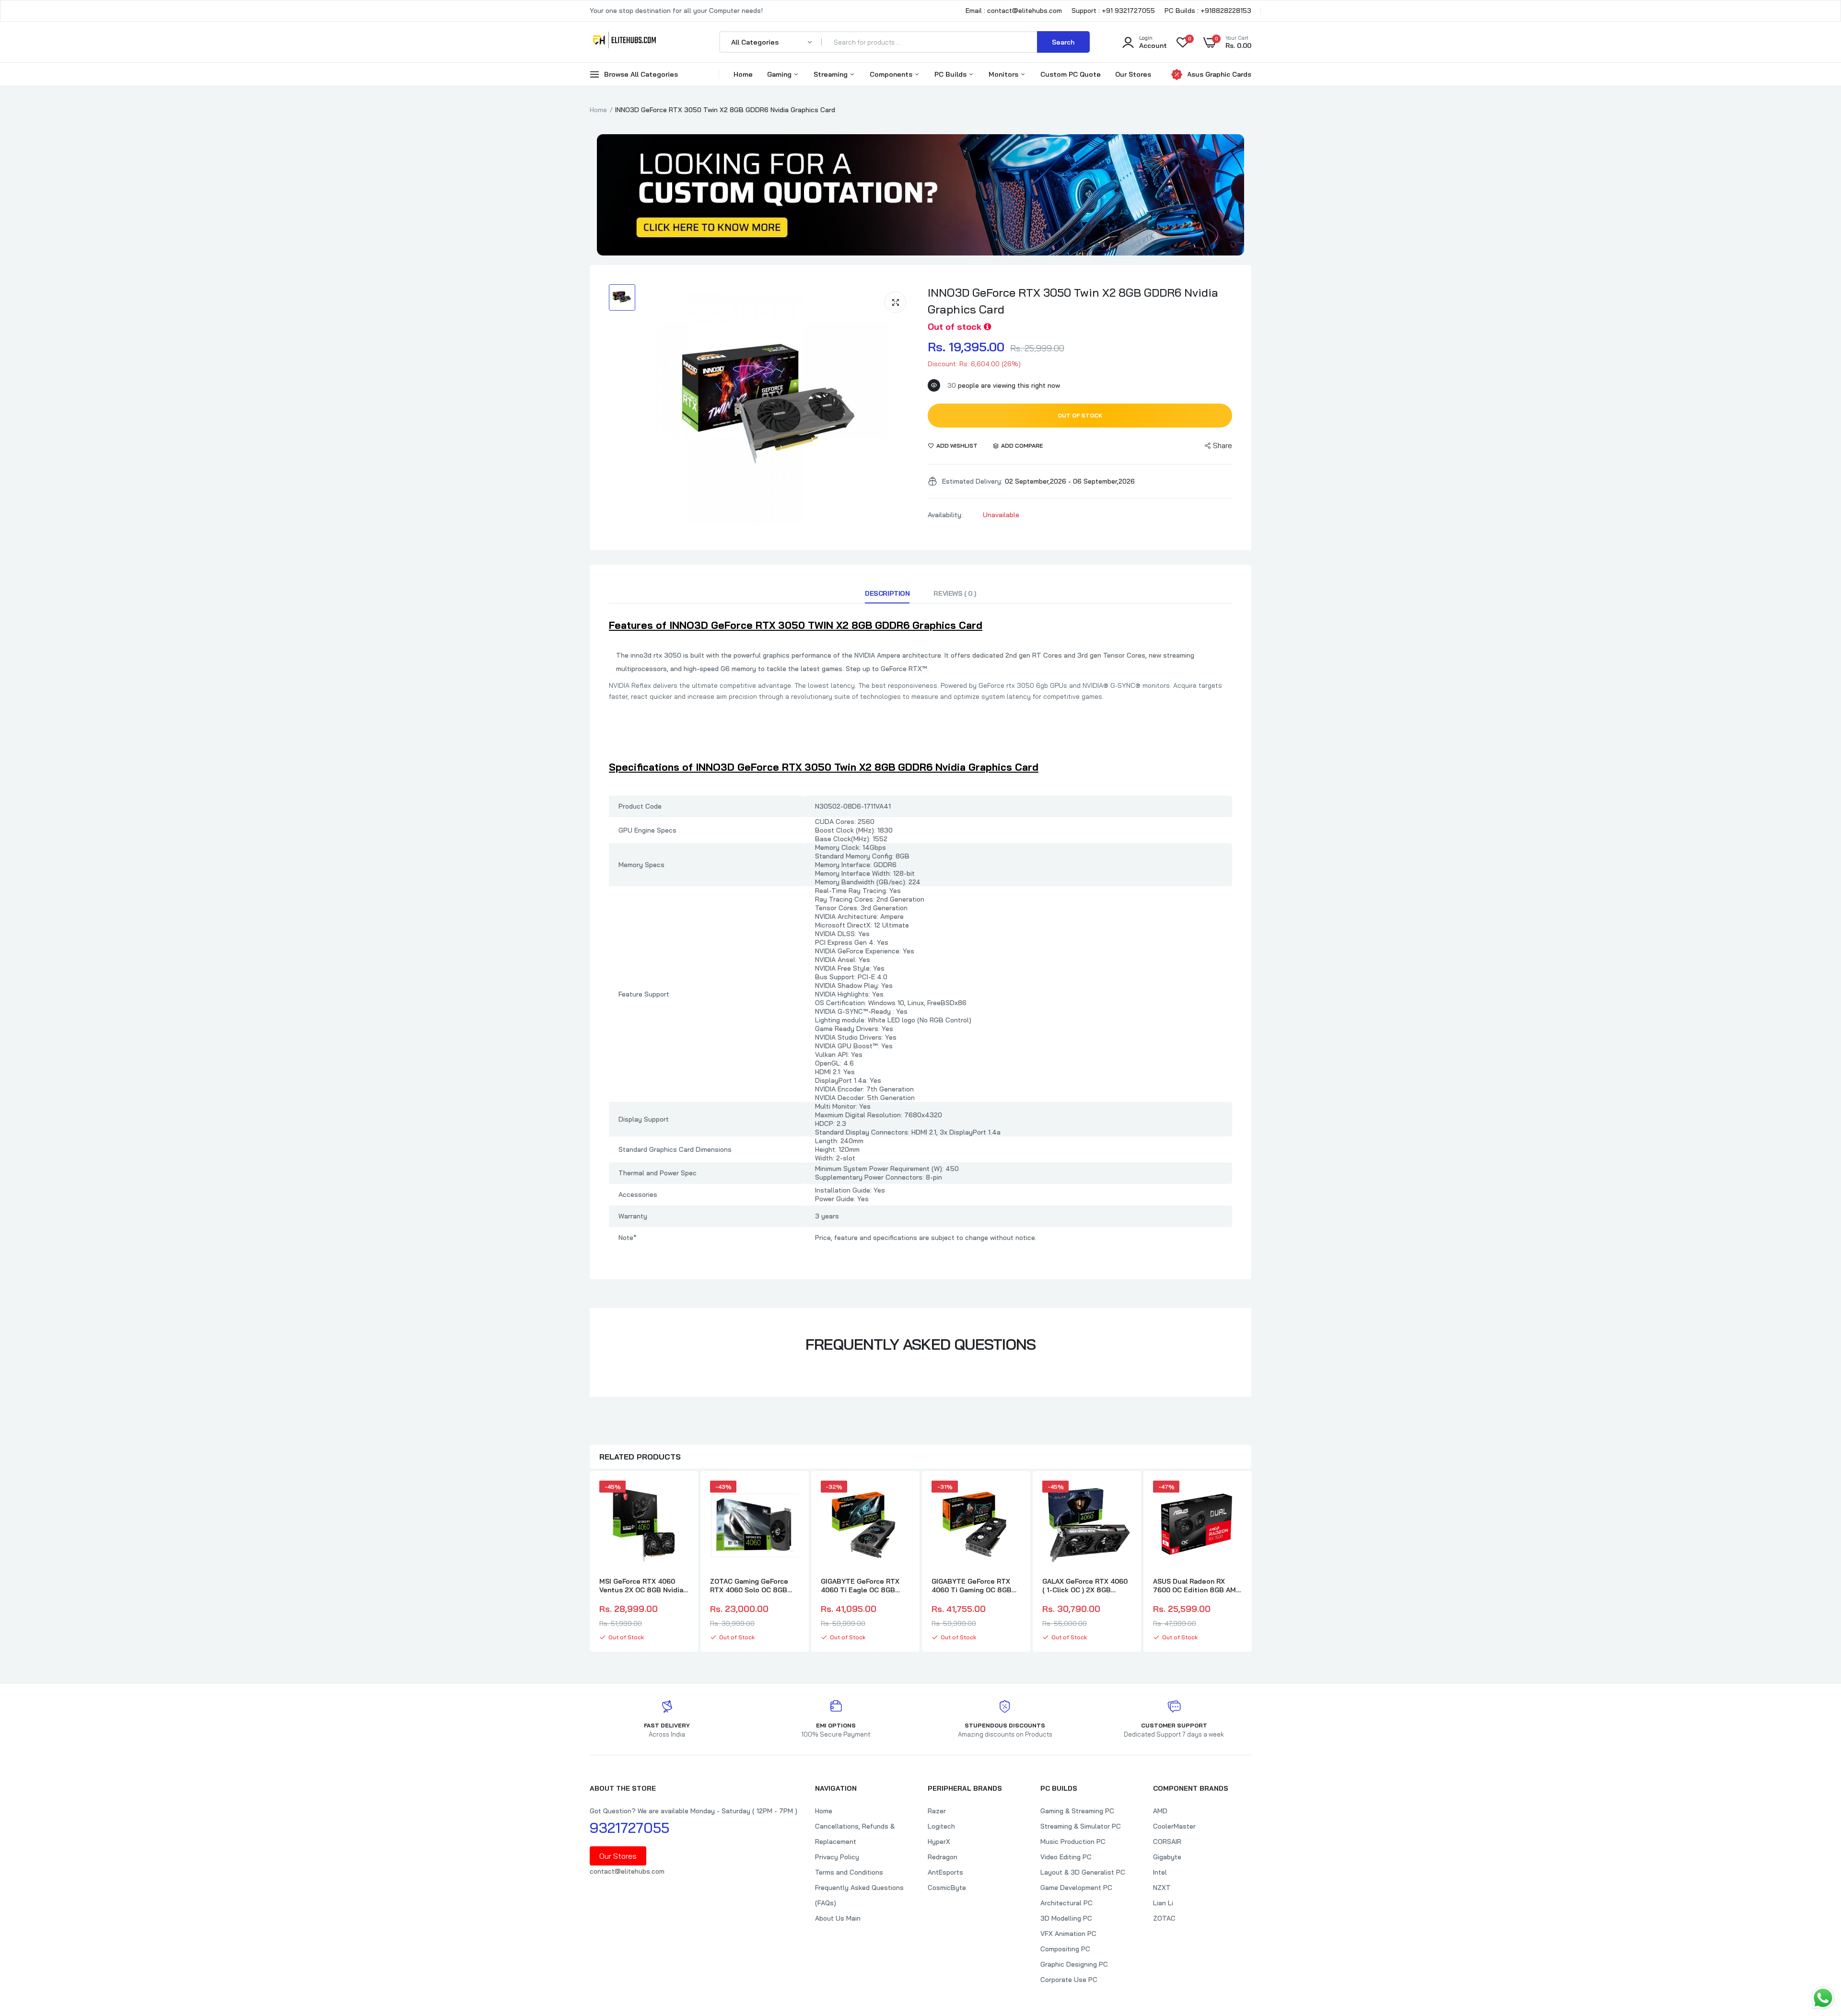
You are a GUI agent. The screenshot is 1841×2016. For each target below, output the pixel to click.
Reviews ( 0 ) (955, 593)
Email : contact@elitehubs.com (1014, 11)
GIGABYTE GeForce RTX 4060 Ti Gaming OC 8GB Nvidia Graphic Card (972, 1586)
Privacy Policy (837, 1857)
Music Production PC (1073, 1842)
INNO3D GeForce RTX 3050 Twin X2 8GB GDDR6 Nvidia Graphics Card (1073, 301)
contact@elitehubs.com (627, 1871)
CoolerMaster (1174, 1826)
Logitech (941, 1826)
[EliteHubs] (624, 42)
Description (887, 593)
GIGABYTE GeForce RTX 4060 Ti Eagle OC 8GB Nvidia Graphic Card (860, 1586)
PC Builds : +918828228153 (1208, 11)
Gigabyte (1167, 1857)
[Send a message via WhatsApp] (1823, 1998)
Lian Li (1163, 1903)
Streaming (832, 74)
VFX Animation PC (1068, 1934)
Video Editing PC (1066, 1857)
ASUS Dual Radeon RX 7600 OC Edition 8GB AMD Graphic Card (1197, 1586)
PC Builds (951, 74)
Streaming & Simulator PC (1081, 1826)
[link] (680, 1496)
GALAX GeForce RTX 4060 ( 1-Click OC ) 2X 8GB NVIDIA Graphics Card (1085, 1586)
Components (892, 74)
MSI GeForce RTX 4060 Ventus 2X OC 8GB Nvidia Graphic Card (641, 1586)
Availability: (945, 515)
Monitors (1004, 74)
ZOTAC (1164, 1918)
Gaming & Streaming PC (1077, 1811)
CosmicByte (947, 1888)
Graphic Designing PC (1074, 1964)
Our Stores (1133, 74)
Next (1251, 1563)
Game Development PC (1076, 1888)
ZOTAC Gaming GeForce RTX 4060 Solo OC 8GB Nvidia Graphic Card (749, 1586)
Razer (937, 1811)
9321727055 (629, 1828)
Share (1223, 446)
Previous (590, 1563)
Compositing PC (1065, 1949)
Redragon (943, 1857)
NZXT (1162, 1888)
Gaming (780, 74)
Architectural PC (1066, 1903)
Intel (1160, 1872)
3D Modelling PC (1066, 1918)
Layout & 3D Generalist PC (1083, 1872)
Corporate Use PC (1069, 1980)
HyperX (939, 1842)
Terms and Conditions (849, 1872)
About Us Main (838, 1918)
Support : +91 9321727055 (1113, 11)
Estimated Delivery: (972, 481)
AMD (1160, 1811)
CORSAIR (1167, 1842)
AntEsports (945, 1872)
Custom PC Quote (1071, 74)
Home (743, 74)
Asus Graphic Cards (1219, 74)
